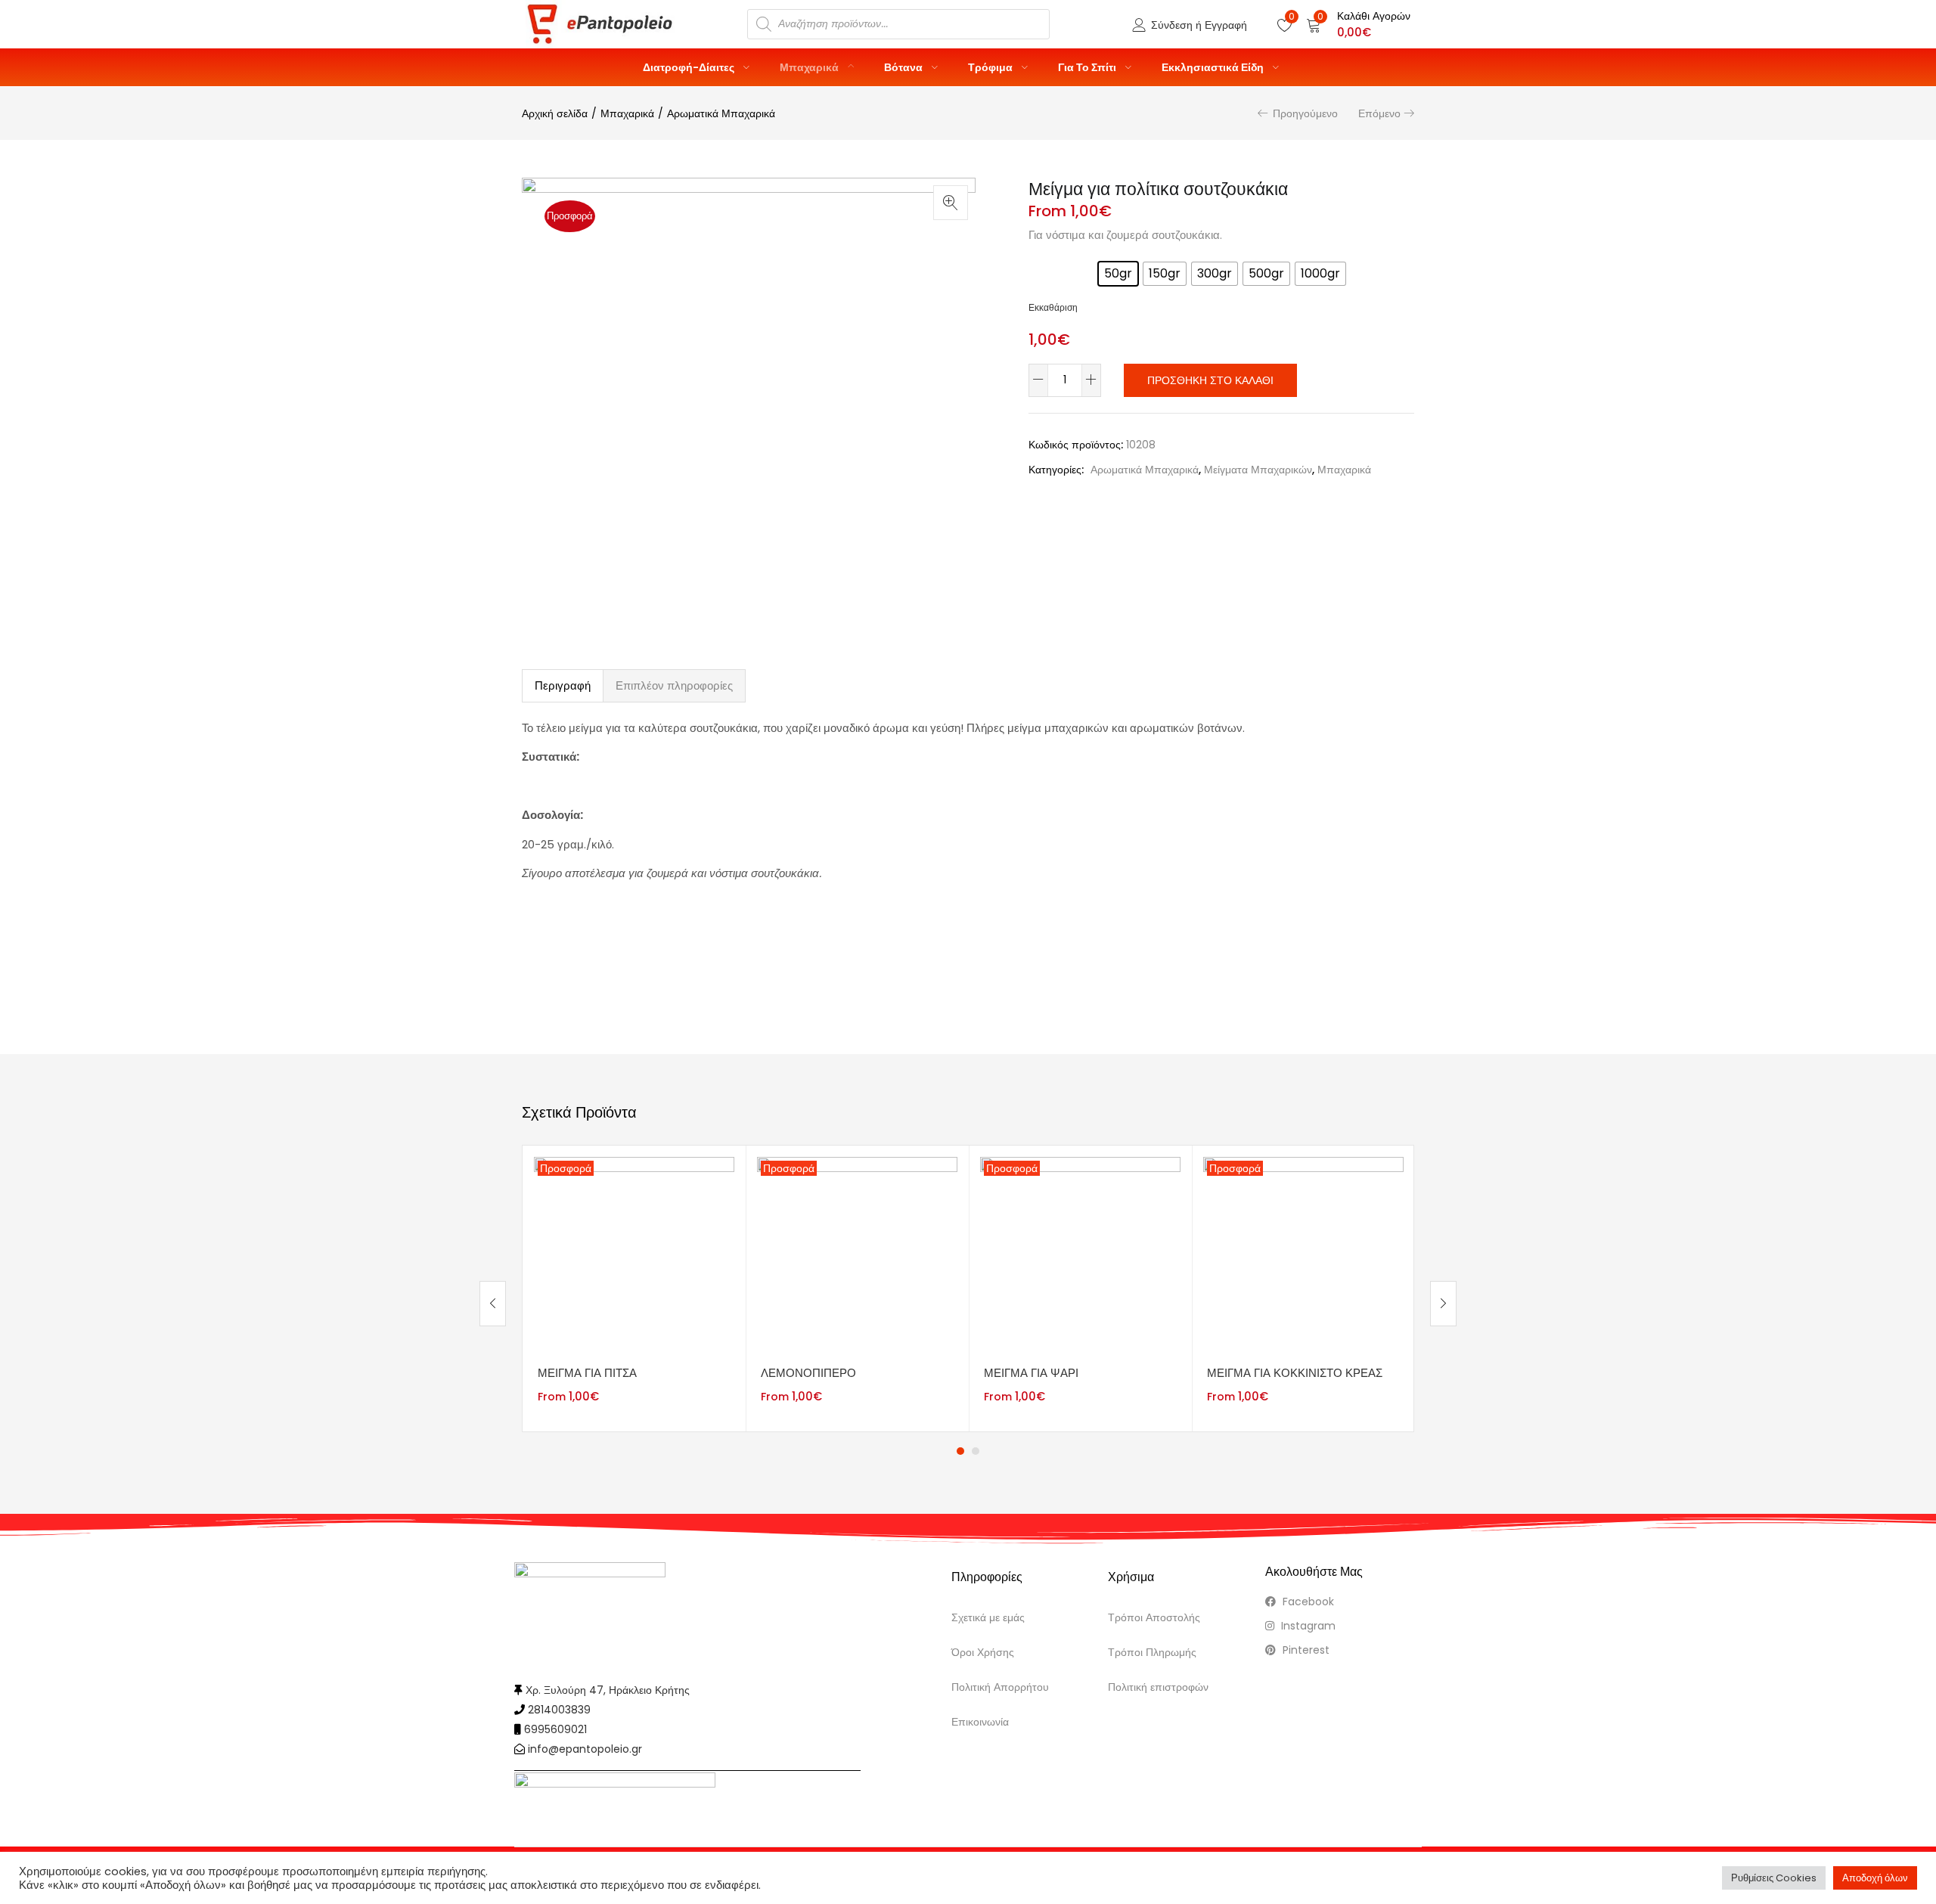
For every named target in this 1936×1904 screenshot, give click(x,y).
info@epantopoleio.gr (585, 1749)
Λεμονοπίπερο (808, 1373)
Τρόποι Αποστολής (1154, 1617)
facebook (1307, 1602)
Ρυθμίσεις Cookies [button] (1774, 1878)
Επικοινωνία (980, 1722)
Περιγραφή (563, 685)
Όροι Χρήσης (983, 1652)
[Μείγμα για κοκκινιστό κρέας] (1303, 1256)
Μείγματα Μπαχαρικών (1258, 470)
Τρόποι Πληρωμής (1152, 1652)
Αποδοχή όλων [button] (1875, 1878)
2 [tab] (976, 1451)
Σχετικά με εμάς (988, 1617)
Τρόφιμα (991, 67)
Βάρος (1048, 269)
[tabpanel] (634, 1289)
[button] (1358, 24)
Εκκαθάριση (1053, 308)
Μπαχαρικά (810, 67)
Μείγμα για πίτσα (587, 1373)
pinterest (1305, 1650)
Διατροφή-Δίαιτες (690, 67)
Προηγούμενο (1305, 113)
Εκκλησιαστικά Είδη (1214, 67)
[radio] (1118, 274)
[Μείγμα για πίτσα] (634, 1256)
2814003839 (559, 1710)
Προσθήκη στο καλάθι (1210, 380)
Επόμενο (1379, 113)
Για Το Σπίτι (1088, 67)
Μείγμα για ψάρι (1031, 1373)
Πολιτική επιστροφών (1158, 1687)
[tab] (563, 686)
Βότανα (904, 67)
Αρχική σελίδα (555, 113)
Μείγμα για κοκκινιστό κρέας (1295, 1373)
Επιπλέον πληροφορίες (674, 685)
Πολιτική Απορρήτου (1000, 1687)
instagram (1307, 1626)
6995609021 (555, 1729)
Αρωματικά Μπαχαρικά (721, 113)
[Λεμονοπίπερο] (857, 1256)
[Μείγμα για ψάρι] (1080, 1256)
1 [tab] (960, 1451)
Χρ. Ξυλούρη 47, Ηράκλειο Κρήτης (608, 1690)
